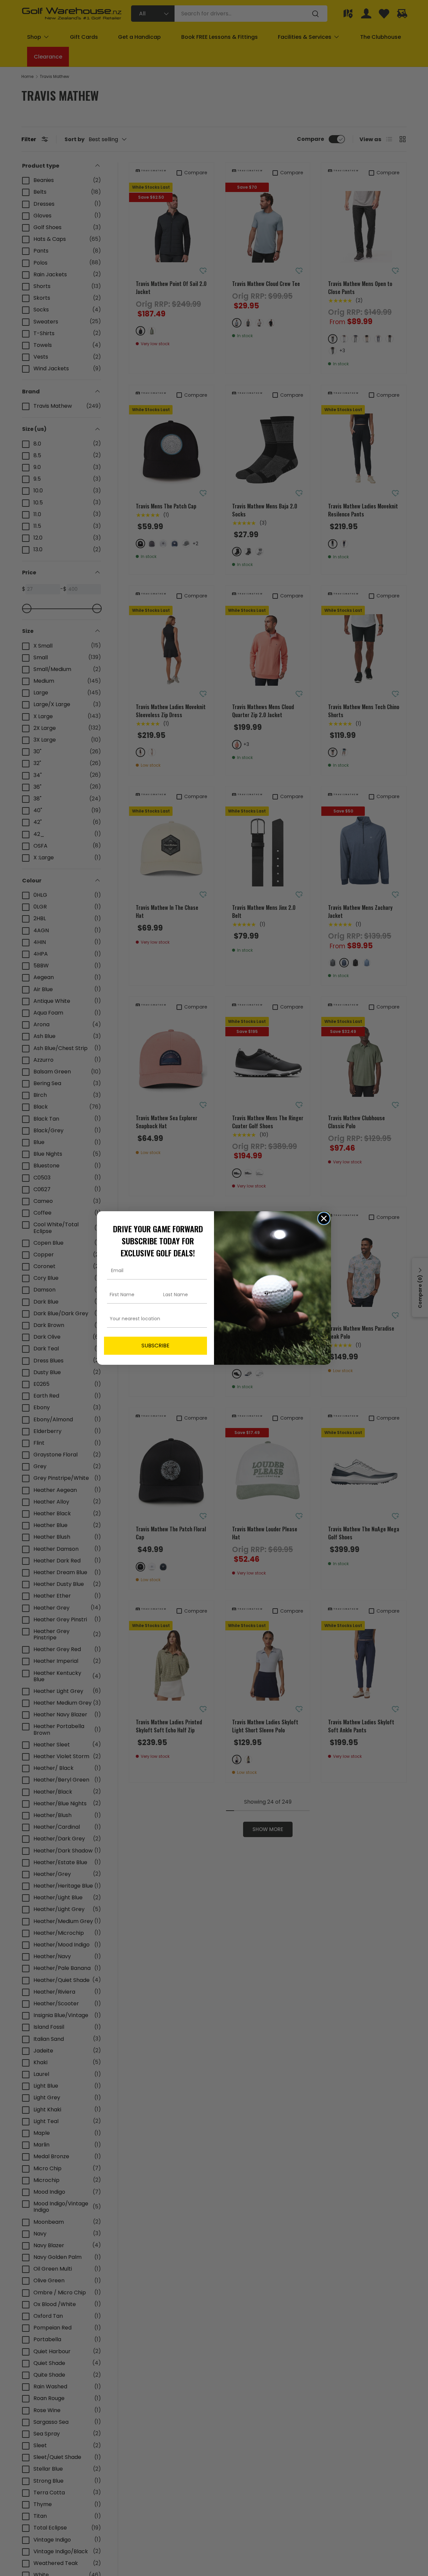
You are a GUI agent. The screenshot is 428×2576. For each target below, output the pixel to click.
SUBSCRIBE (155, 1346)
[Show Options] (201, 1319)
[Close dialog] (324, 1218)
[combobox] (153, 1319)
